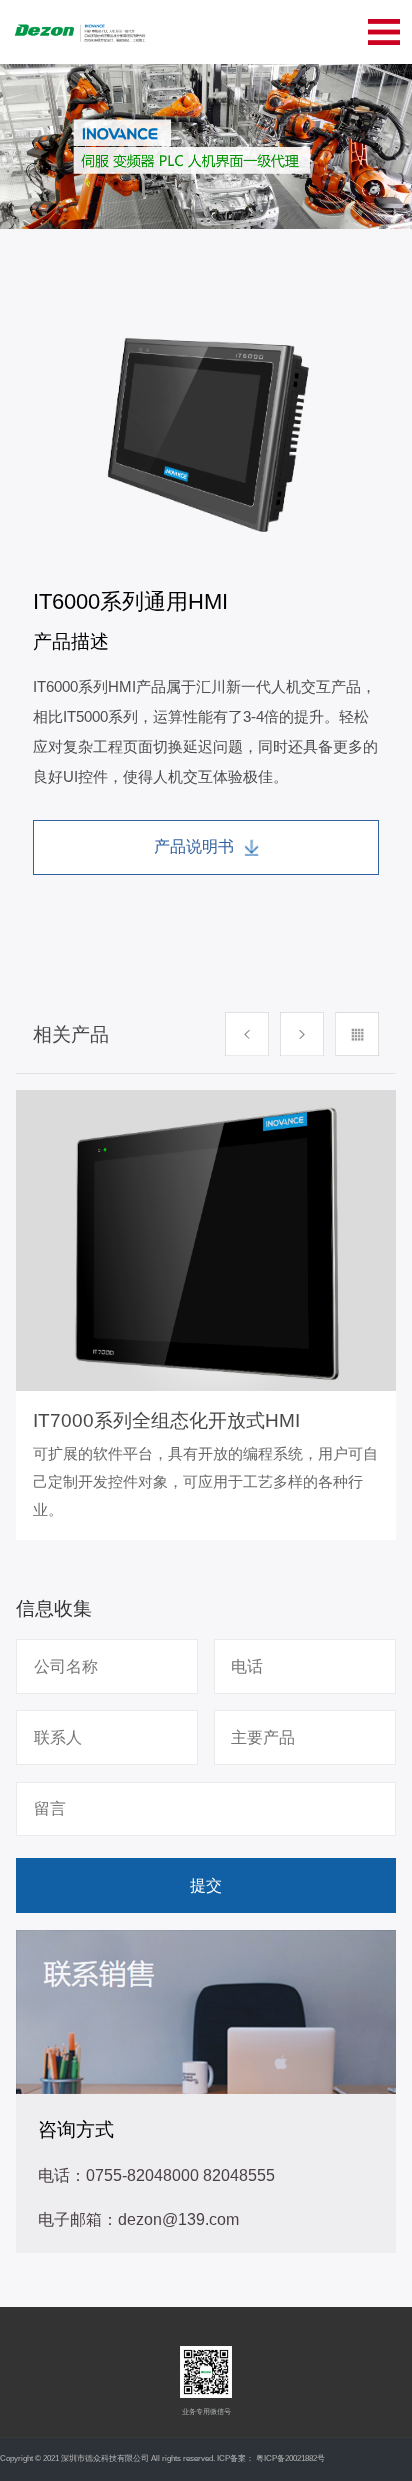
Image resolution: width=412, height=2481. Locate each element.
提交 (206, 1885)
